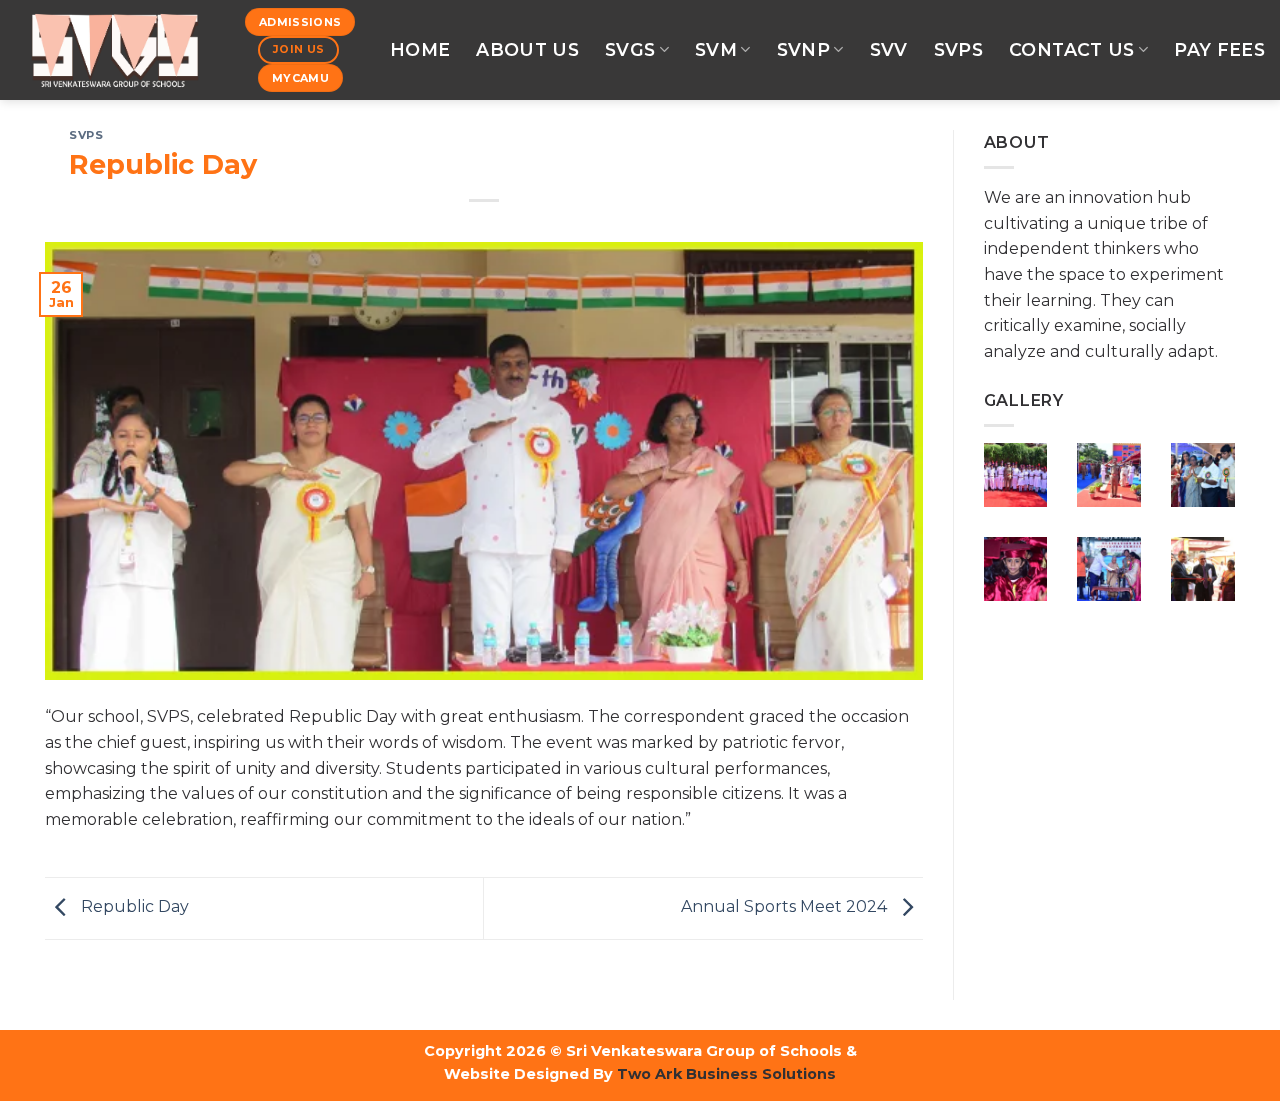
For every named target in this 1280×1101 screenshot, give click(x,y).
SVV (889, 49)
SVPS (958, 49)
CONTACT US (1072, 49)
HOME (420, 49)
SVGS (630, 49)
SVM (716, 49)
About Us (527, 49)
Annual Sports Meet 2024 (786, 907)
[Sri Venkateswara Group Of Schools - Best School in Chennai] (115, 50)
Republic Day (133, 907)
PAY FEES (1219, 49)
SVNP (803, 49)
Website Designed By (528, 1074)
